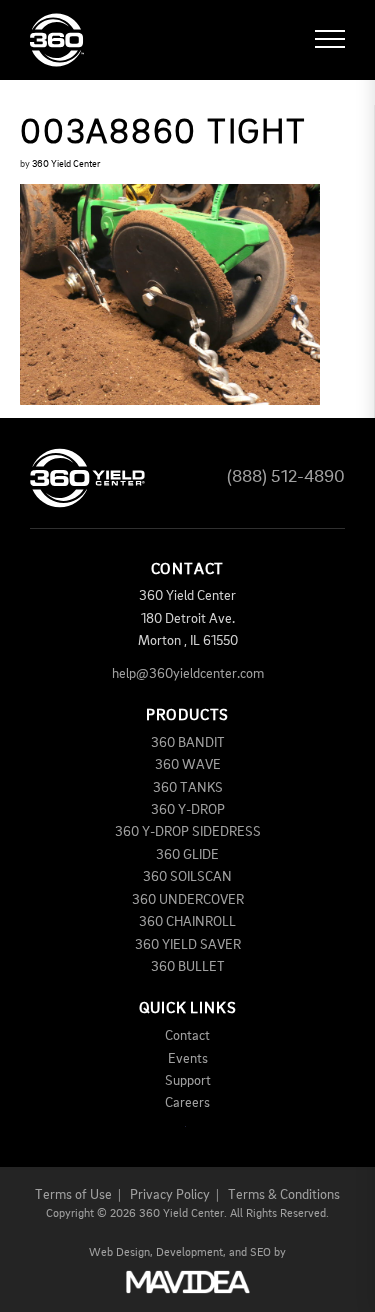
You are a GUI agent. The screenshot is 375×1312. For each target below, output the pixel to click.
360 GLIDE (187, 855)
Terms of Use (73, 1195)
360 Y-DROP (188, 810)
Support (188, 1081)
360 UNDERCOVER (188, 900)
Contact (187, 1036)
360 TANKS (188, 788)
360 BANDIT (188, 743)
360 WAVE (188, 765)
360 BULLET (188, 967)
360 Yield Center (66, 164)
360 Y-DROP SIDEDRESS (188, 832)
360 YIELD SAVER (188, 945)
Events (188, 1059)
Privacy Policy (170, 1195)
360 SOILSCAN (187, 877)
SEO (260, 1253)
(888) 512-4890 (286, 477)
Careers (187, 1103)
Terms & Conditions (284, 1195)
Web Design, (121, 1253)
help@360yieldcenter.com (188, 674)
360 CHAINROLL (187, 922)
